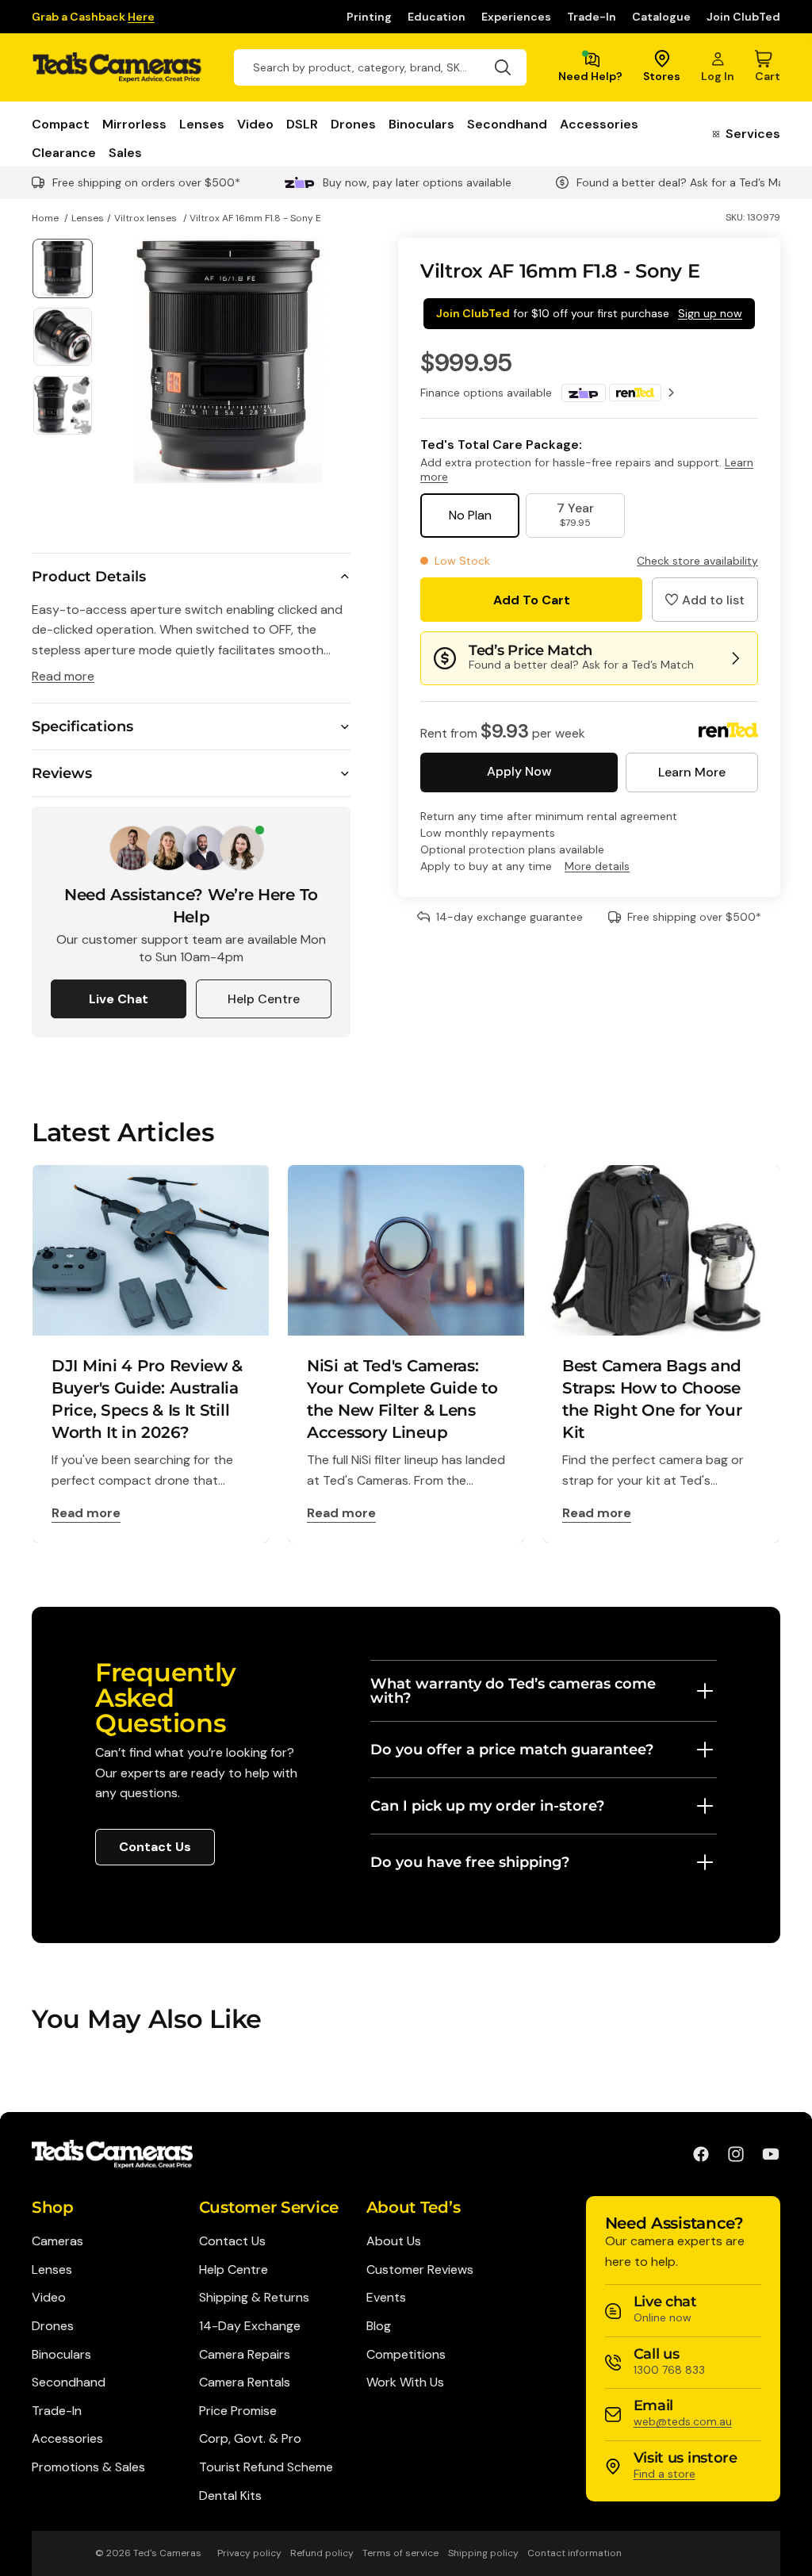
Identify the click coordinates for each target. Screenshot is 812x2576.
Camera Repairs (245, 2354)
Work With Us (405, 2382)
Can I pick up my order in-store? (487, 1806)
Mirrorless (134, 124)
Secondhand (507, 124)
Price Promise (238, 2411)
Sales (125, 153)
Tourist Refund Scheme (266, 2467)
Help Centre (264, 999)
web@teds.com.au (683, 2421)
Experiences (516, 17)
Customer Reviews (420, 2269)
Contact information (575, 2553)
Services (753, 134)
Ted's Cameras (167, 2553)
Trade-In (592, 17)
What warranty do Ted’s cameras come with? (513, 1691)
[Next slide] (333, 360)
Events (386, 2297)
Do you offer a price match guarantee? (512, 1750)
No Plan (470, 515)
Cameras (57, 2241)
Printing (369, 17)
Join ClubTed (743, 17)
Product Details (89, 577)
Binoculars (421, 124)
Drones (353, 124)
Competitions (406, 2354)
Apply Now (519, 771)
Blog (379, 2326)
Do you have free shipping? (470, 1862)
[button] (705, 600)
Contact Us (155, 1847)
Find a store (665, 2474)
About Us (394, 2241)
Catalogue (661, 17)
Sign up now (710, 313)
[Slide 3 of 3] (63, 405)
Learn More (692, 772)
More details (597, 866)
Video (255, 124)
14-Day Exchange (250, 2326)
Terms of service (400, 2553)
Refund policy (322, 2553)
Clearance (64, 153)
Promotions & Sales (88, 2467)
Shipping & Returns (254, 2297)
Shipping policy (483, 2553)
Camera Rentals (245, 2382)
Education (437, 17)
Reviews (62, 773)
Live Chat (119, 999)
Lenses (202, 124)
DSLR (302, 124)
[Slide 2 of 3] (63, 337)
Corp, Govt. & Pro (250, 2438)
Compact (61, 124)
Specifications (82, 726)
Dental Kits (230, 2495)
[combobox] (380, 67)
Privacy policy (249, 2553)
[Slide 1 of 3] (63, 269)
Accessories (599, 124)
